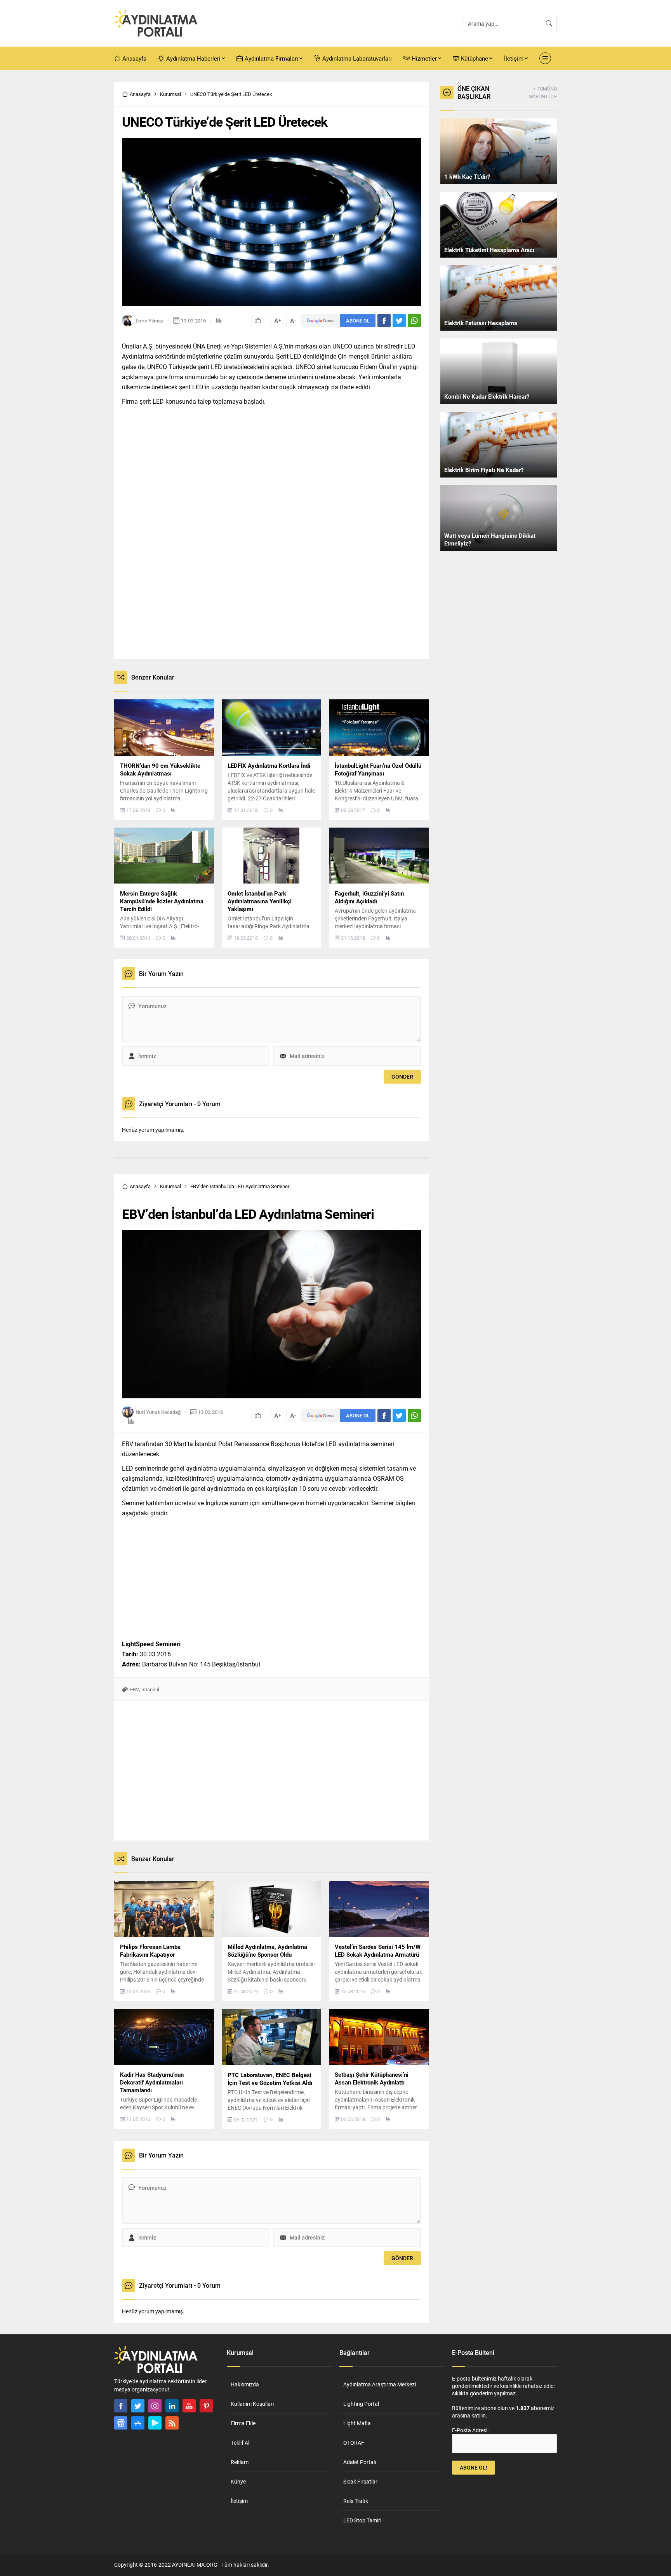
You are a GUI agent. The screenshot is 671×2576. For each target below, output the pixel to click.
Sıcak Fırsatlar (360, 2481)
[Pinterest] (206, 2406)
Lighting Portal (361, 2404)
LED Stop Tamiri (362, 2520)
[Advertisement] (87, 199)
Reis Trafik (356, 2501)
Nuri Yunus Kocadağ (158, 1412)
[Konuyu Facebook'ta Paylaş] (384, 321)
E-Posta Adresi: (470, 2430)
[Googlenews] (121, 2423)
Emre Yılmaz (149, 321)
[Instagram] (155, 2406)
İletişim (239, 2501)
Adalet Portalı (360, 2462)
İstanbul (150, 1689)
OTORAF (354, 2443)
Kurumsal (170, 94)
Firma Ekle (243, 2423)
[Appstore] (138, 2423)
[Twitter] (138, 2406)
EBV (135, 1689)
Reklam (240, 2462)
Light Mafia (357, 2423)
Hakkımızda (245, 2384)
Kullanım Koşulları (252, 2404)
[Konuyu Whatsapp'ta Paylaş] (414, 321)
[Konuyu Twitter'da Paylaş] (399, 321)
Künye (238, 2481)
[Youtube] (189, 2406)
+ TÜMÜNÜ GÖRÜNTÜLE (543, 92)
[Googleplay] (155, 2423)
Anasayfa (140, 94)
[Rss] (172, 2423)
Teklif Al (240, 2443)
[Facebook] (121, 2406)
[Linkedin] (172, 2406)
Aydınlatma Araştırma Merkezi (380, 2384)
